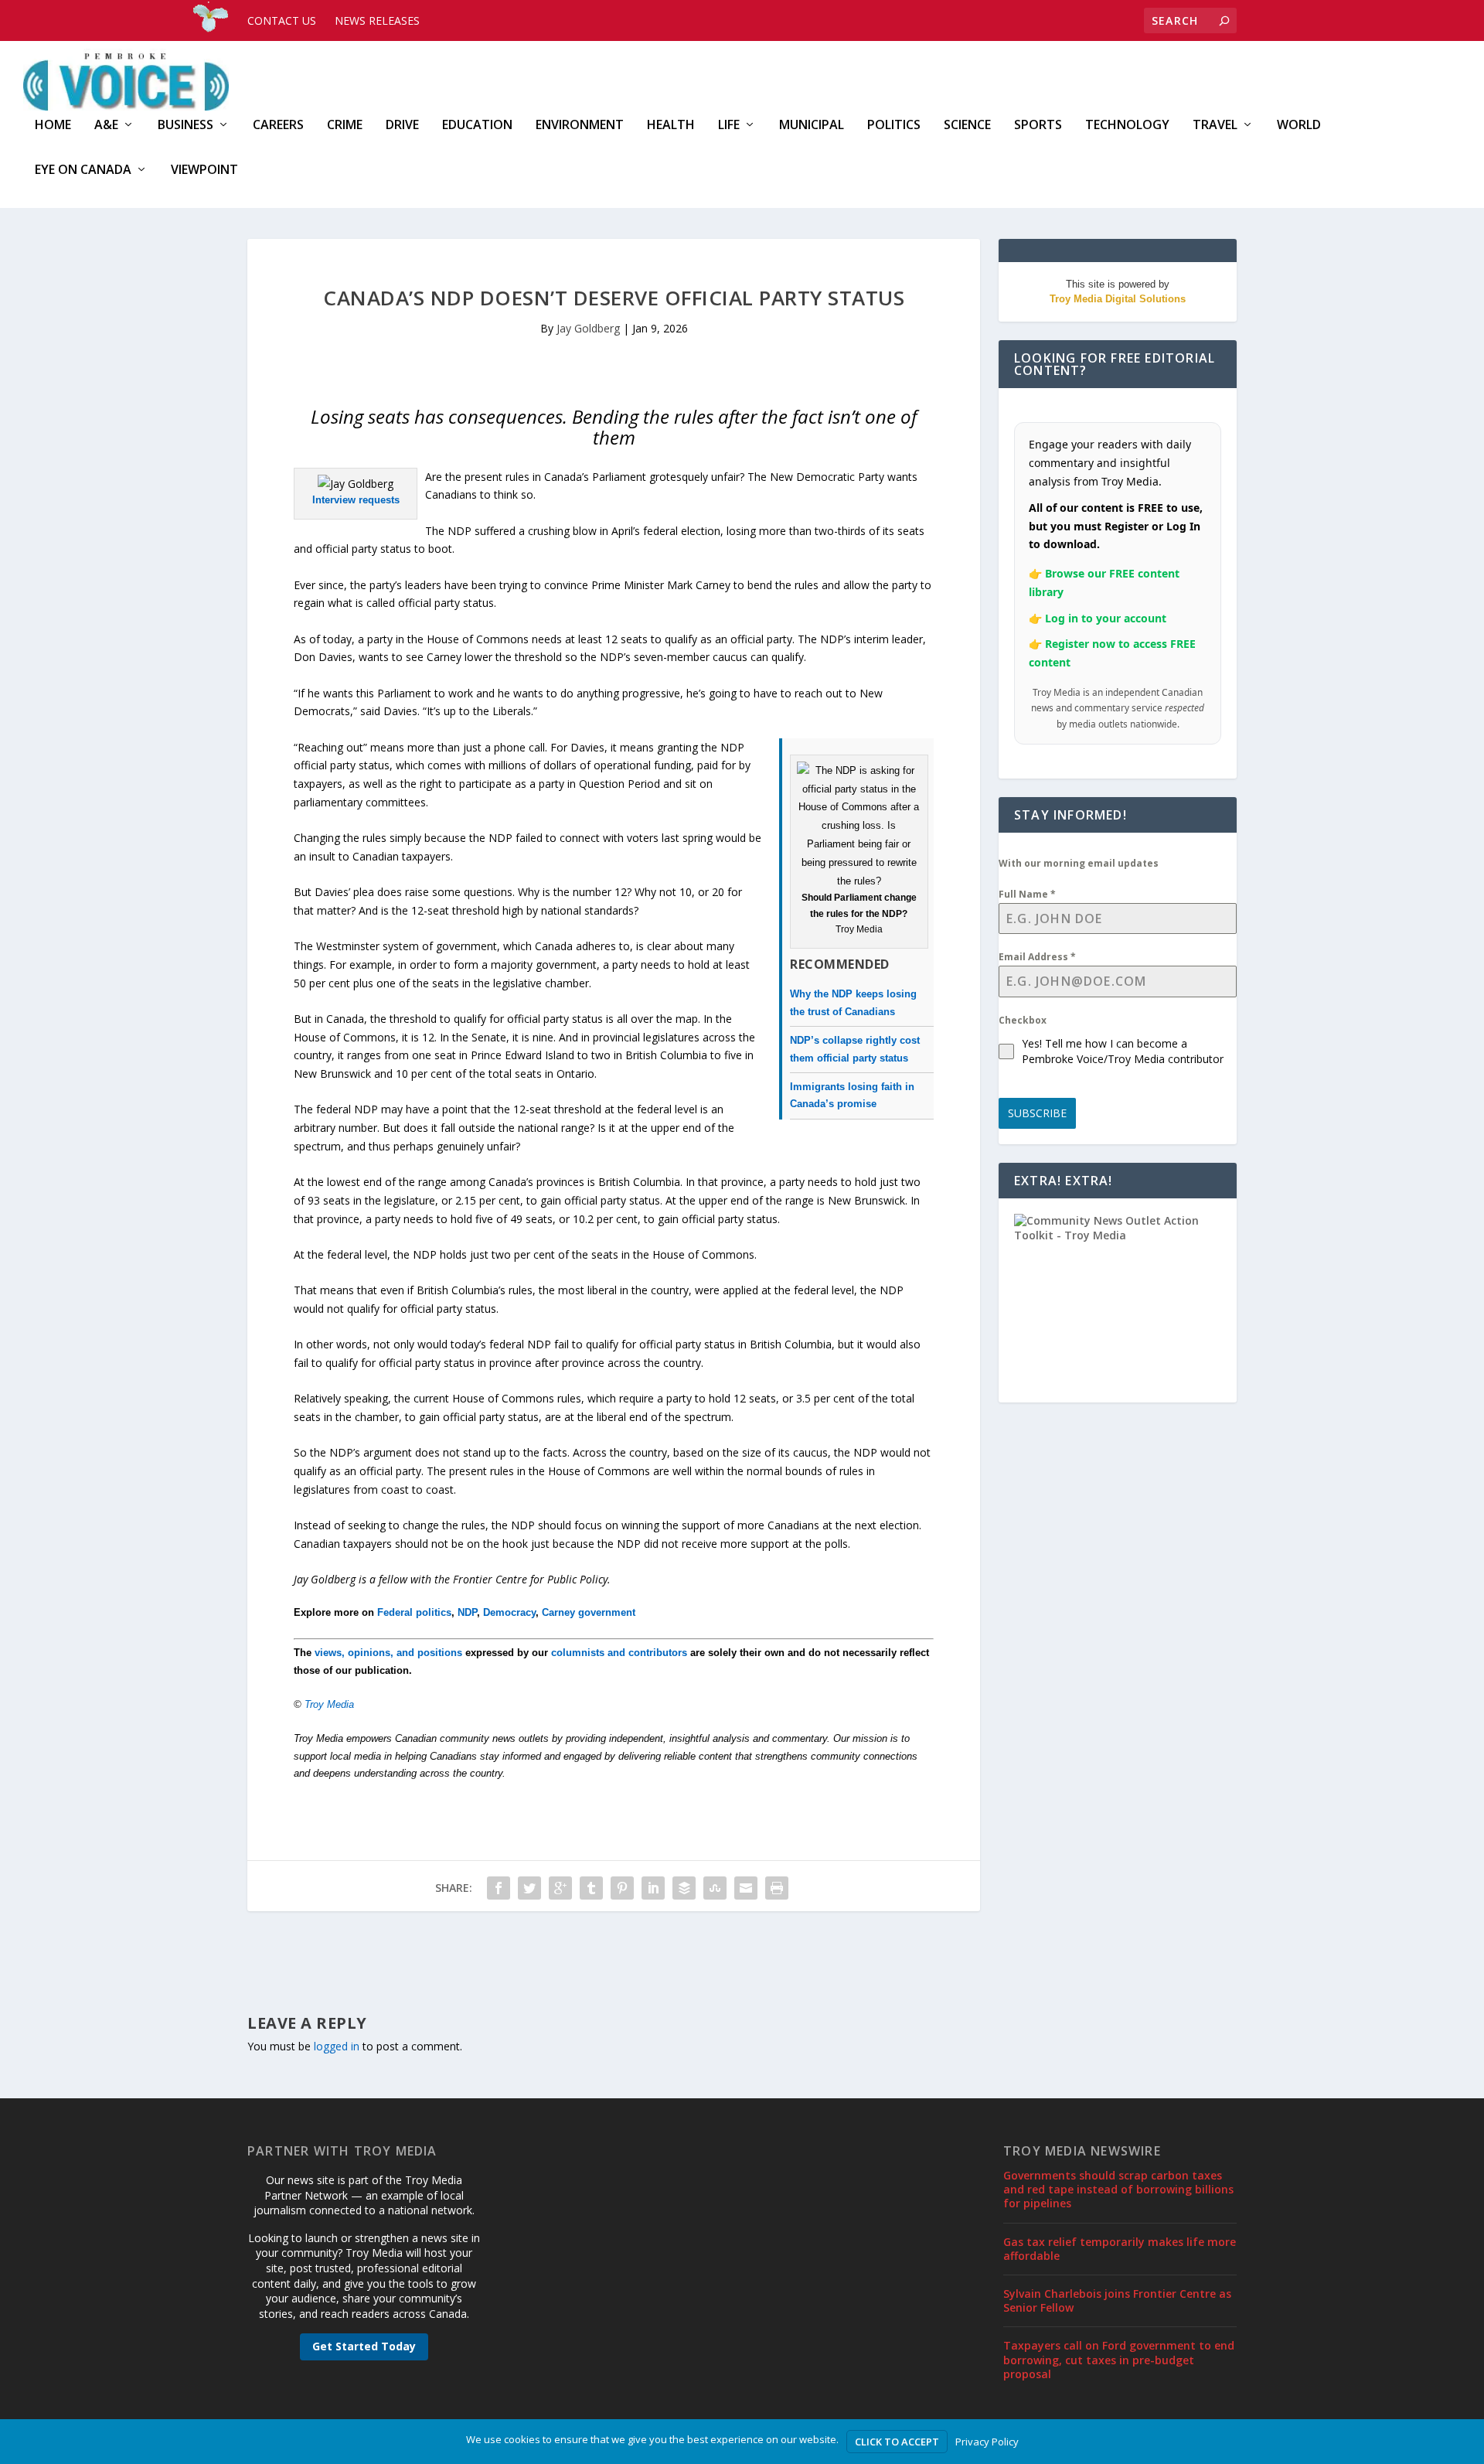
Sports (1038, 126)
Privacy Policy (987, 2442)
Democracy (509, 1612)
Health (671, 126)
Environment (580, 126)
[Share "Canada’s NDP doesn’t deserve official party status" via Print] (777, 1888)
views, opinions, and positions (388, 1653)
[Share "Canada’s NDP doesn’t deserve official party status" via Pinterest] (622, 1888)
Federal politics (414, 1612)
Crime (345, 126)
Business (185, 126)
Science (967, 126)
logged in (337, 2046)
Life (729, 126)
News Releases (377, 20)
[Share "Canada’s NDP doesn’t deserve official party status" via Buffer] (684, 1888)
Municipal (812, 126)
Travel (1215, 126)
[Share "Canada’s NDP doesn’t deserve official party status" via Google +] (560, 1888)
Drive (402, 126)
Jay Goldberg (588, 328)
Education (477, 126)
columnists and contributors (619, 1653)
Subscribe (1037, 1113)
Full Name (1027, 894)
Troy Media (329, 1704)
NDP (467, 1612)
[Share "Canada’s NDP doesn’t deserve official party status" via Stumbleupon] (715, 1888)
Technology (1127, 126)
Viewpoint (204, 170)
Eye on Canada (83, 170)
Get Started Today (364, 2346)
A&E (106, 126)
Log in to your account (1106, 618)
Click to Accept (897, 2442)
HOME (53, 126)
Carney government (589, 1612)
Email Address (1037, 957)
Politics (894, 126)
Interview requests (356, 500)
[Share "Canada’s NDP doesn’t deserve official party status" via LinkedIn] (653, 1888)
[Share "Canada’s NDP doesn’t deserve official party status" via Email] (746, 1888)
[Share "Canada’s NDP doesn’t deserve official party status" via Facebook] (499, 1888)
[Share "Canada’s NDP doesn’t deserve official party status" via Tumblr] (591, 1888)
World (1299, 126)
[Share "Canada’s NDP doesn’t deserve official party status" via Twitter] (529, 1888)
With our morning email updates (1079, 863)
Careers (278, 126)
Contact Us (282, 20)
